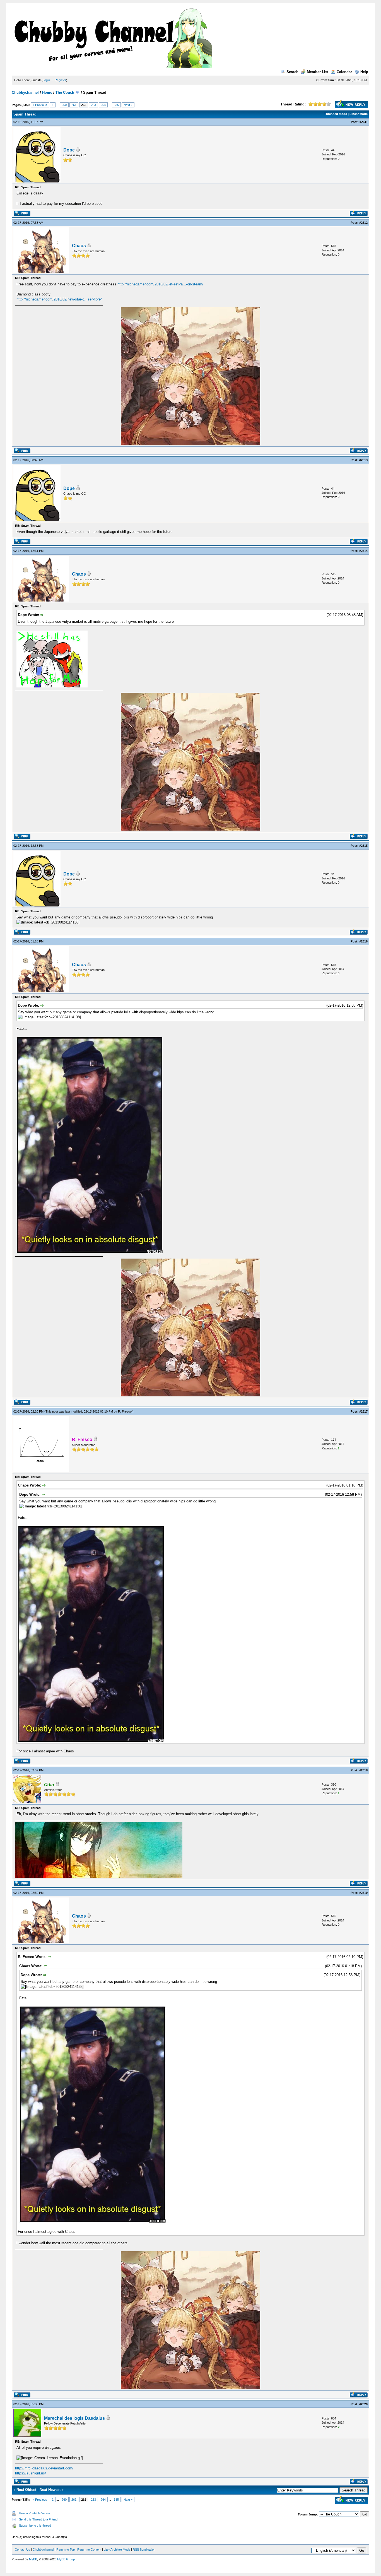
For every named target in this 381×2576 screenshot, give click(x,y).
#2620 (363, 2404)
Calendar (344, 72)
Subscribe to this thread (35, 2526)
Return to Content (89, 2549)
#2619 (363, 1893)
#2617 (363, 1411)
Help (364, 72)
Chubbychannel (25, 92)
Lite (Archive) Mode (117, 2549)
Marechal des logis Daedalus (74, 2418)
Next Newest (50, 2490)
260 (64, 105)
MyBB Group (66, 2559)
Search (292, 72)
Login (46, 80)
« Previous (40, 105)
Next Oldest (26, 2490)
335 (116, 105)
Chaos (79, 246)
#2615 (363, 846)
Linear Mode (359, 114)
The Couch (65, 92)
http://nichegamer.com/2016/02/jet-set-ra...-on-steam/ (160, 284)
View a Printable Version (35, 2513)
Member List (318, 72)
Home (47, 92)
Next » (128, 105)
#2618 (363, 1770)
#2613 (363, 460)
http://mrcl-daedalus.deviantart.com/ (44, 2468)
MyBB (33, 2559)
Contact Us (22, 2549)
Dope (69, 150)
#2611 (364, 122)
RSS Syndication (144, 2549)
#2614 (363, 551)
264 (103, 105)
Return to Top (66, 2549)
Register (60, 80)
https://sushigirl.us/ (31, 2473)
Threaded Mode (336, 114)
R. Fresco (125, 1411)
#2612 (363, 223)
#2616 (363, 941)
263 (93, 105)
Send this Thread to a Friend (38, 2519)
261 (74, 105)
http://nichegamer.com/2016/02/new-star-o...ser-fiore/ (59, 299)
